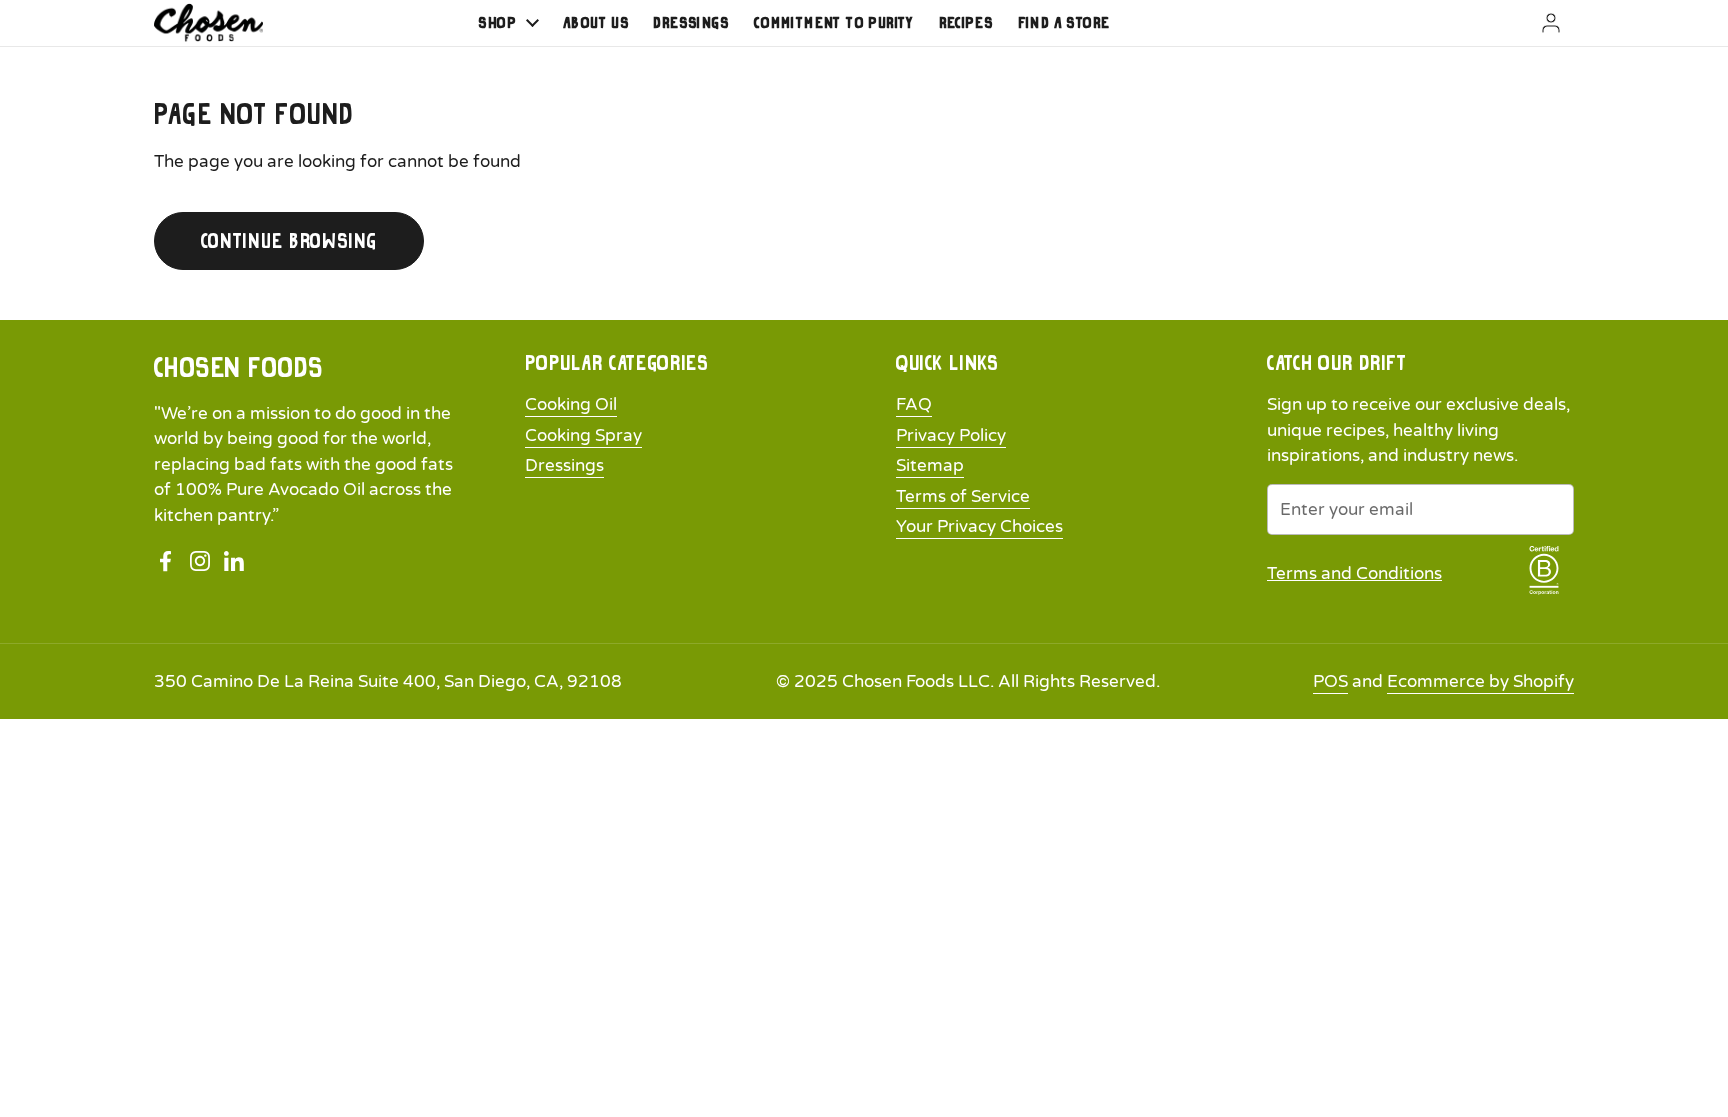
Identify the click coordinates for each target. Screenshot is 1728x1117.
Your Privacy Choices (979, 526)
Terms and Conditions (1354, 573)
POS (1330, 681)
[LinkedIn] (234, 561)
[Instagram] (200, 561)
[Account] (1526, 23)
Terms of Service (963, 496)
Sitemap (930, 465)
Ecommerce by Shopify (1480, 681)
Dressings (564, 465)
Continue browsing (289, 240)
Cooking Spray (583, 435)
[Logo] (208, 22)
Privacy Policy (951, 435)
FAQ (914, 404)
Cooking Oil (571, 404)
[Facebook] (166, 561)
